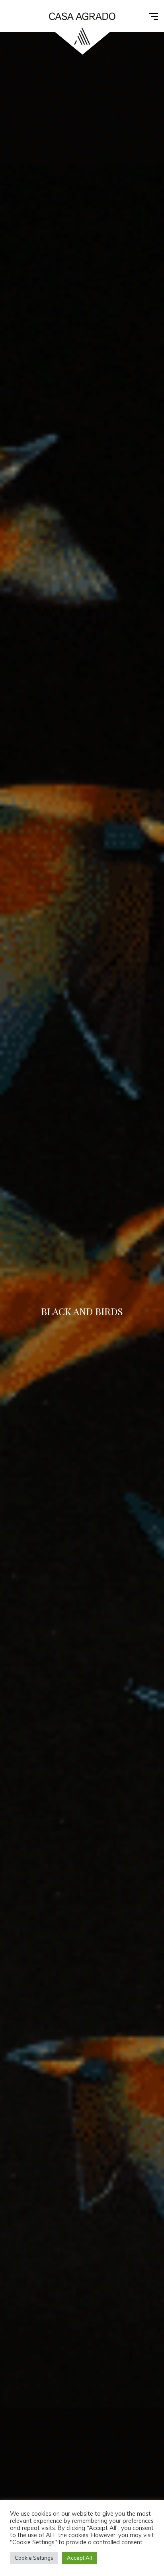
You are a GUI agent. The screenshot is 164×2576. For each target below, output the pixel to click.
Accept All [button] (79, 2558)
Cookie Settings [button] (34, 2558)
